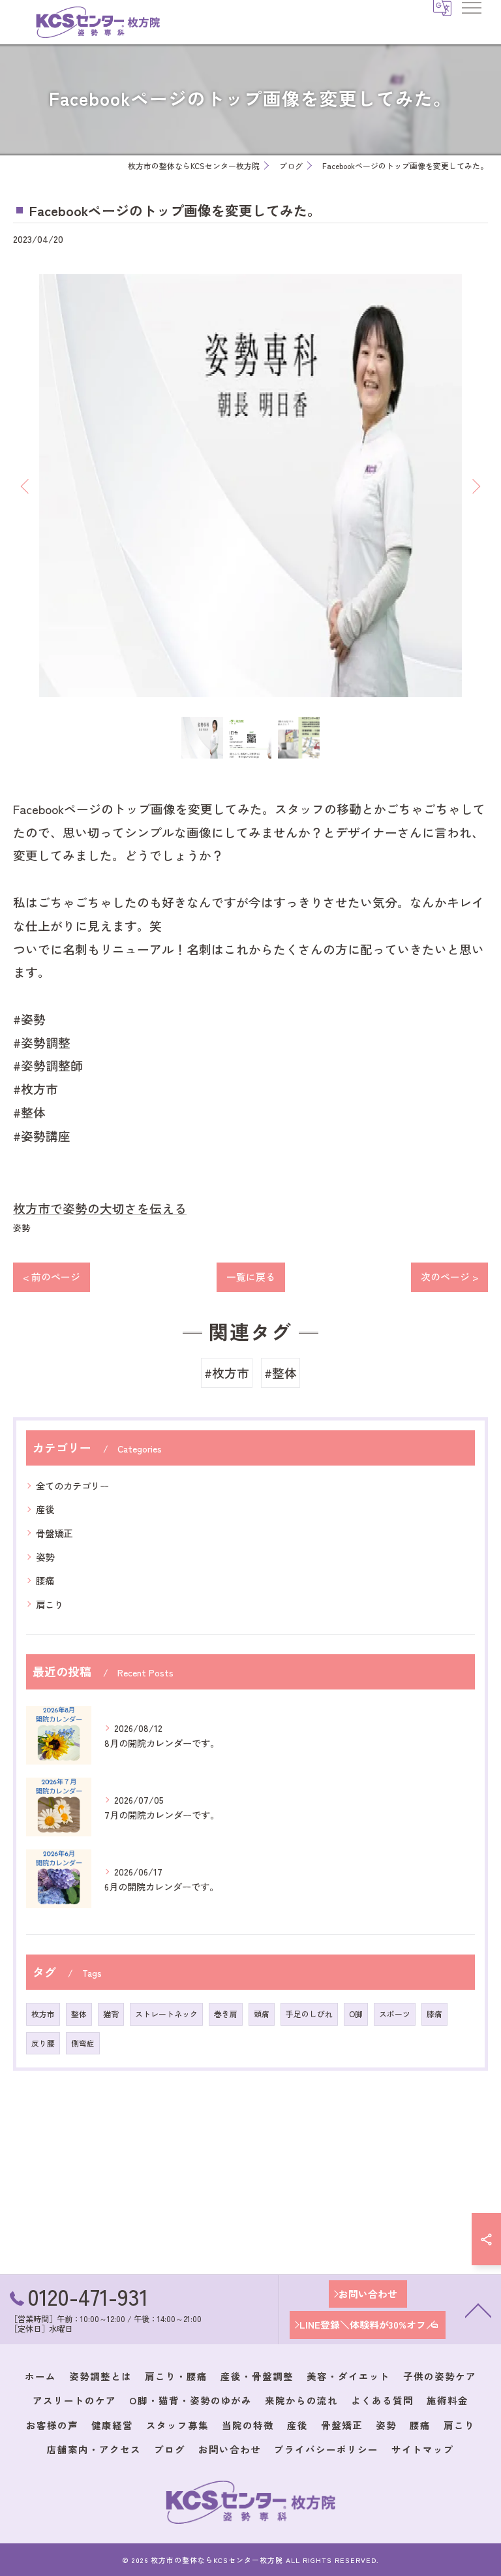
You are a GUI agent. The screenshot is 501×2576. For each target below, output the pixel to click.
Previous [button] (26, 486)
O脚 (356, 2014)
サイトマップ (423, 2449)
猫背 (111, 2014)
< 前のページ (52, 1277)
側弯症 (83, 2043)
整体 (79, 2014)
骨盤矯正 (54, 1533)
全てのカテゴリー (72, 1485)
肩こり (50, 1604)
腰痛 (45, 1580)
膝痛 (434, 2014)
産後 (45, 1509)
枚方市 (43, 2014)
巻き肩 (226, 2014)
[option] (250, 486)
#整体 (281, 1373)
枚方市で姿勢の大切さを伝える (100, 1208)
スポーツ (395, 2014)
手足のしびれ (309, 2014)
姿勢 (22, 1228)
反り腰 (43, 2043)
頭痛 (262, 2014)
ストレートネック (166, 2014)
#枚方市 (227, 1373)
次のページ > (449, 1277)
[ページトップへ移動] (478, 2310)
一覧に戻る (251, 1277)
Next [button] (475, 486)
